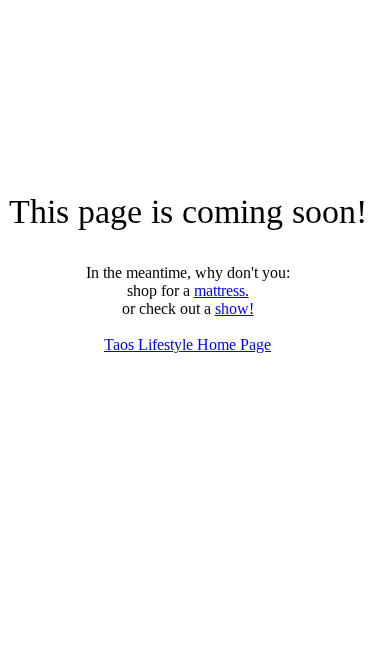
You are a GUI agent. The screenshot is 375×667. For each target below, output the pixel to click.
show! (234, 308)
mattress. (221, 290)
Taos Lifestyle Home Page (187, 344)
